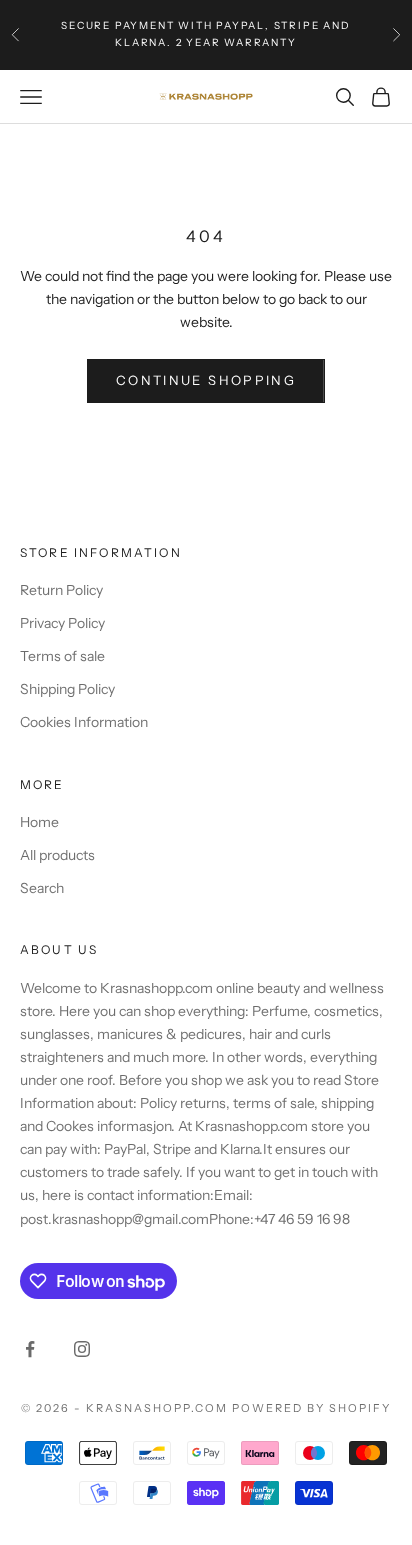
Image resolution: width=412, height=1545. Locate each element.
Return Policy (61, 590)
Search (42, 888)
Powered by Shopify (311, 1408)
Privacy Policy (62, 623)
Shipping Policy (67, 689)
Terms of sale (62, 656)
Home (39, 822)
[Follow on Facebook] (30, 1349)
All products (57, 855)
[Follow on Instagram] (82, 1349)
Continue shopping (206, 380)
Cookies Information (84, 722)
